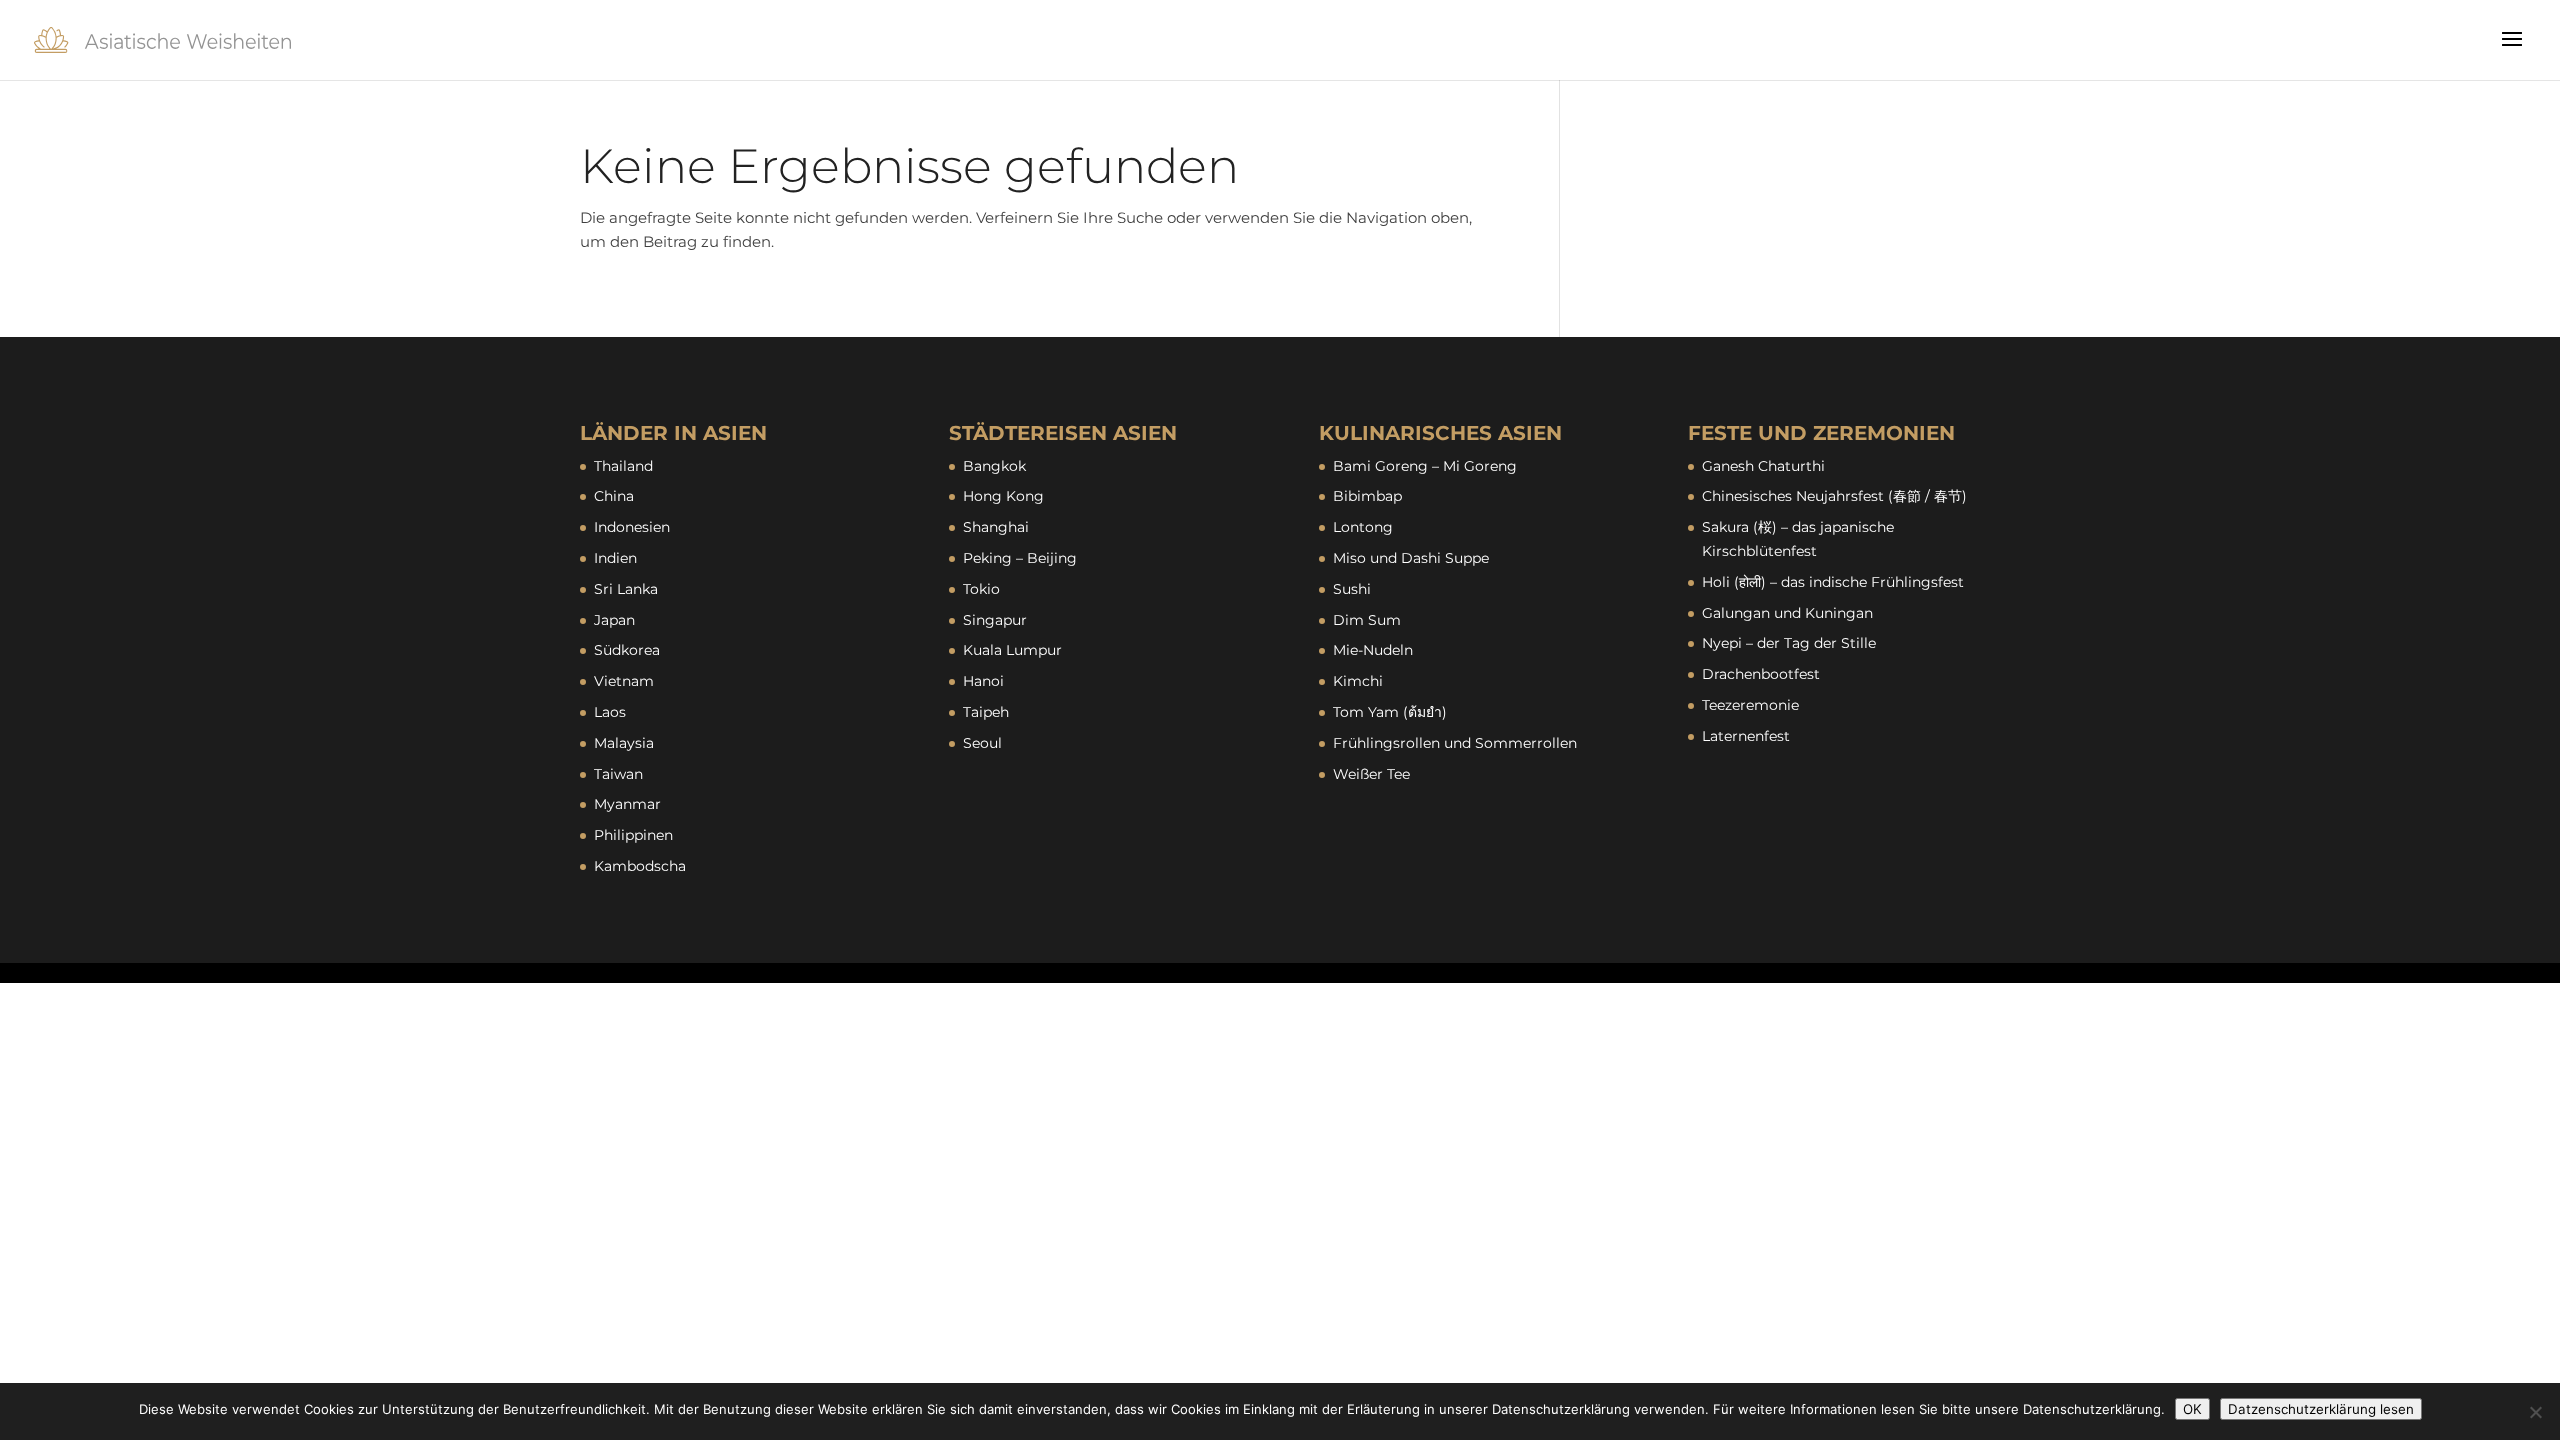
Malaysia (624, 743)
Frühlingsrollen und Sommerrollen (1455, 743)
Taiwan (618, 774)
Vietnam (624, 681)
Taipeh (986, 712)
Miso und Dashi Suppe (1411, 558)
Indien (615, 558)
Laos (610, 712)
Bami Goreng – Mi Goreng (1425, 466)
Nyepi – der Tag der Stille (1789, 643)
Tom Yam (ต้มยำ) (1390, 712)
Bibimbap (1367, 496)
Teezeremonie (1750, 705)
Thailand (623, 466)
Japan (614, 620)
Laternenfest (1746, 736)
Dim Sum (1367, 620)
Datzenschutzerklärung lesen (2321, 1409)
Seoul (982, 743)
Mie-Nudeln (1373, 650)
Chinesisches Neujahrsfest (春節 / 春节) (1834, 496)
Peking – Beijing (1020, 558)
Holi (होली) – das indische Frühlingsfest (1833, 582)
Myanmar (627, 804)
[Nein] (2535, 1412)
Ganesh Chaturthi (1763, 466)
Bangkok (994, 466)
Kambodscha (640, 866)
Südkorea (627, 650)
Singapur (995, 620)
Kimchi (1358, 681)
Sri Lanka (626, 589)
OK (2192, 1409)
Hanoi (983, 681)
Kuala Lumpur (1012, 650)
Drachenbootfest (1761, 674)
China (614, 496)
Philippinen (633, 835)
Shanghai (996, 527)
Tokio (981, 589)
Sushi (1352, 589)
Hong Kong (1003, 496)
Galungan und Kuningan (1787, 613)
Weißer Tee (1371, 774)
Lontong (1363, 527)
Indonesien (632, 527)
